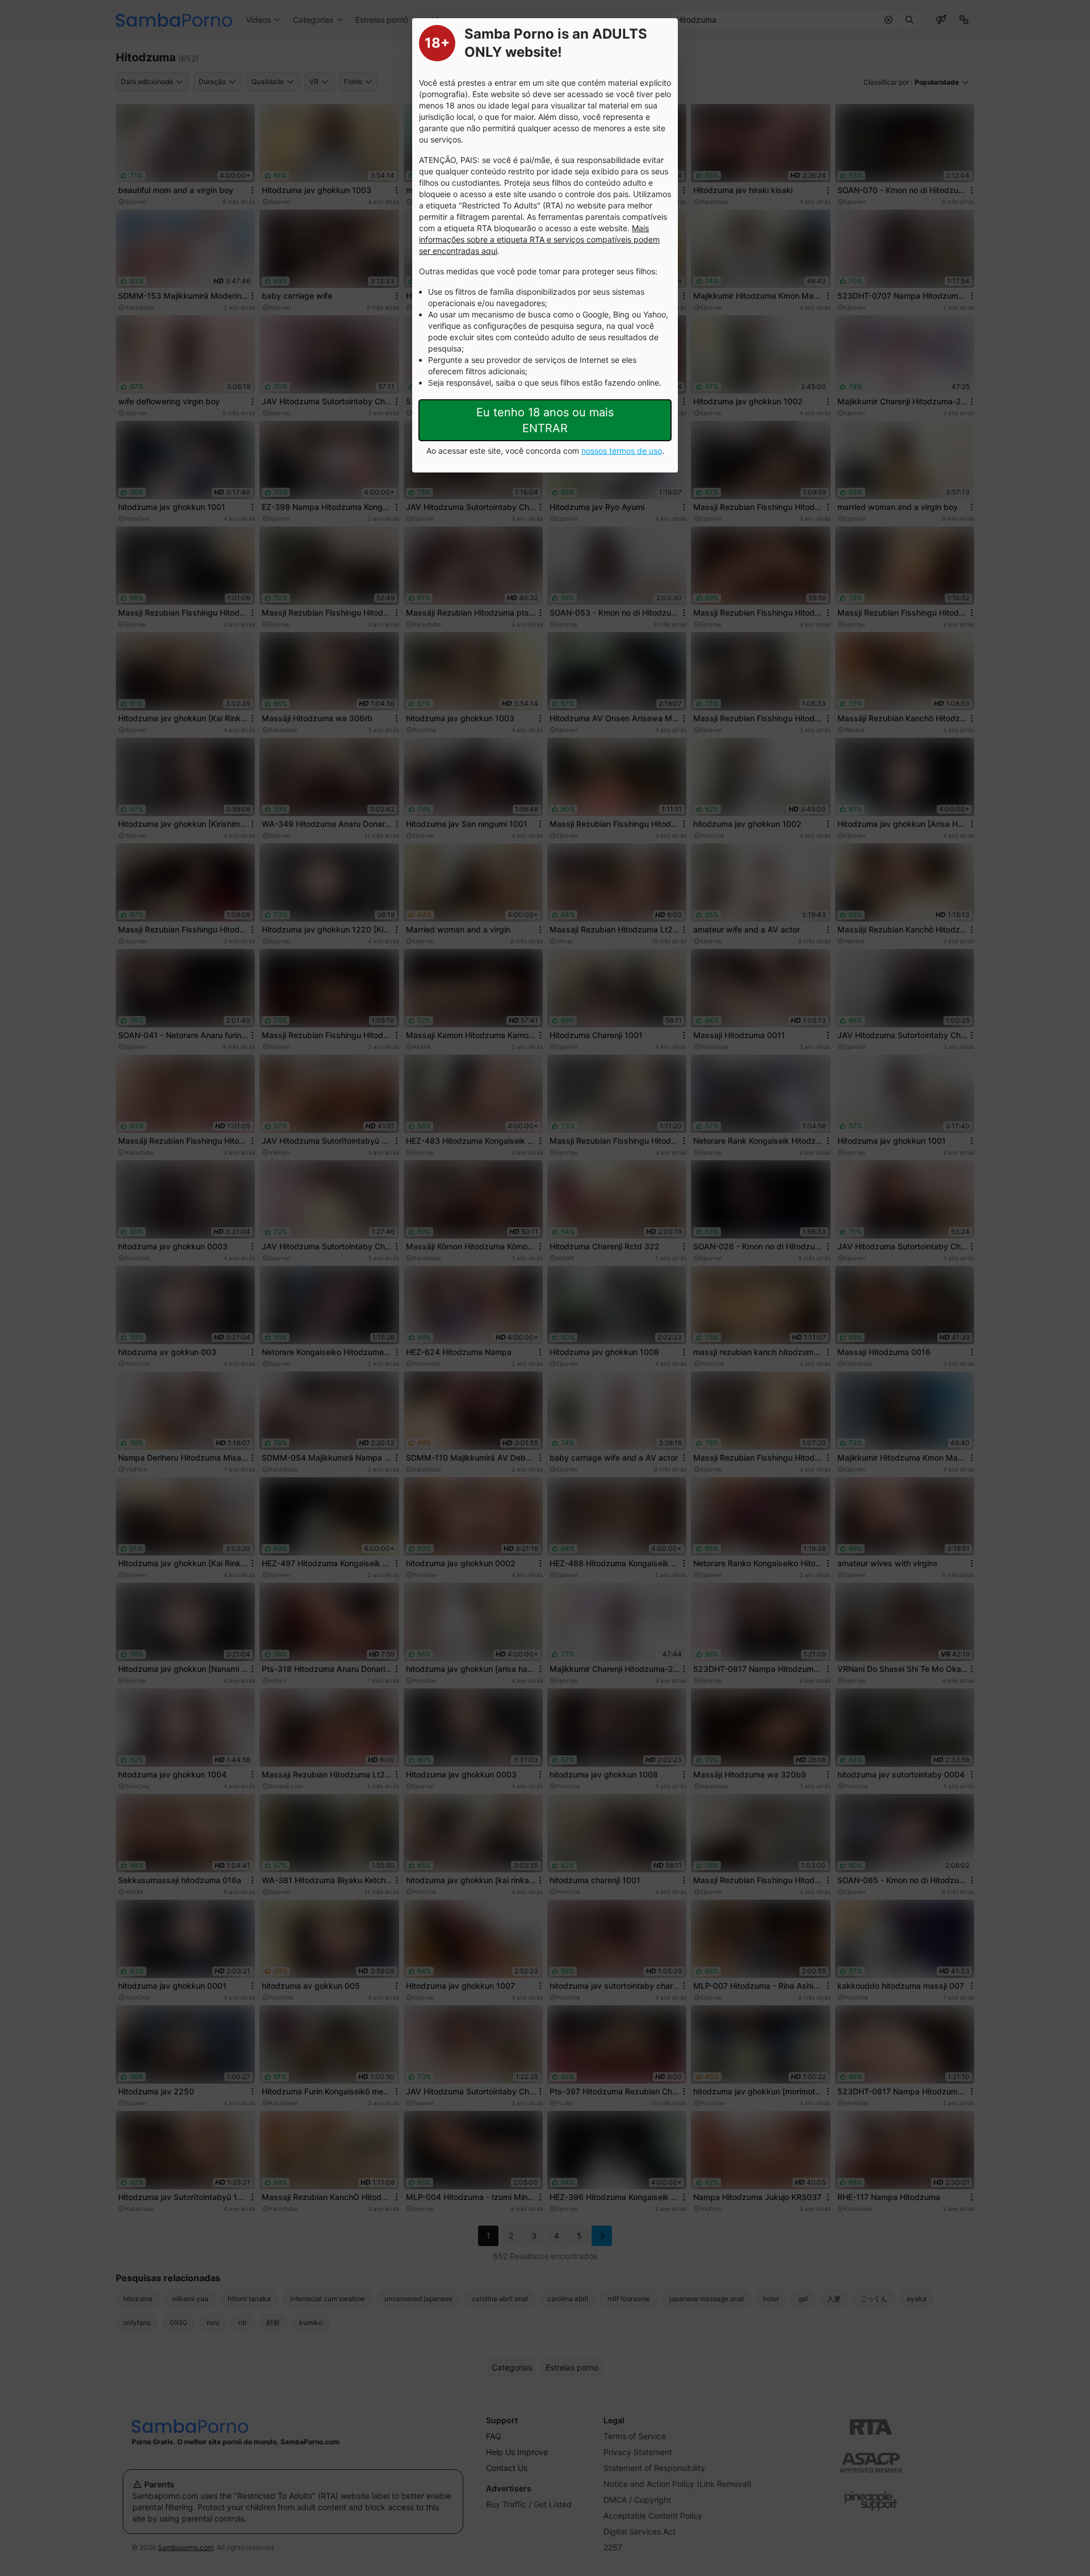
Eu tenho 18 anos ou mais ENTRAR (545, 420)
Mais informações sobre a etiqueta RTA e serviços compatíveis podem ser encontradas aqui (539, 239)
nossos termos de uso (622, 451)
